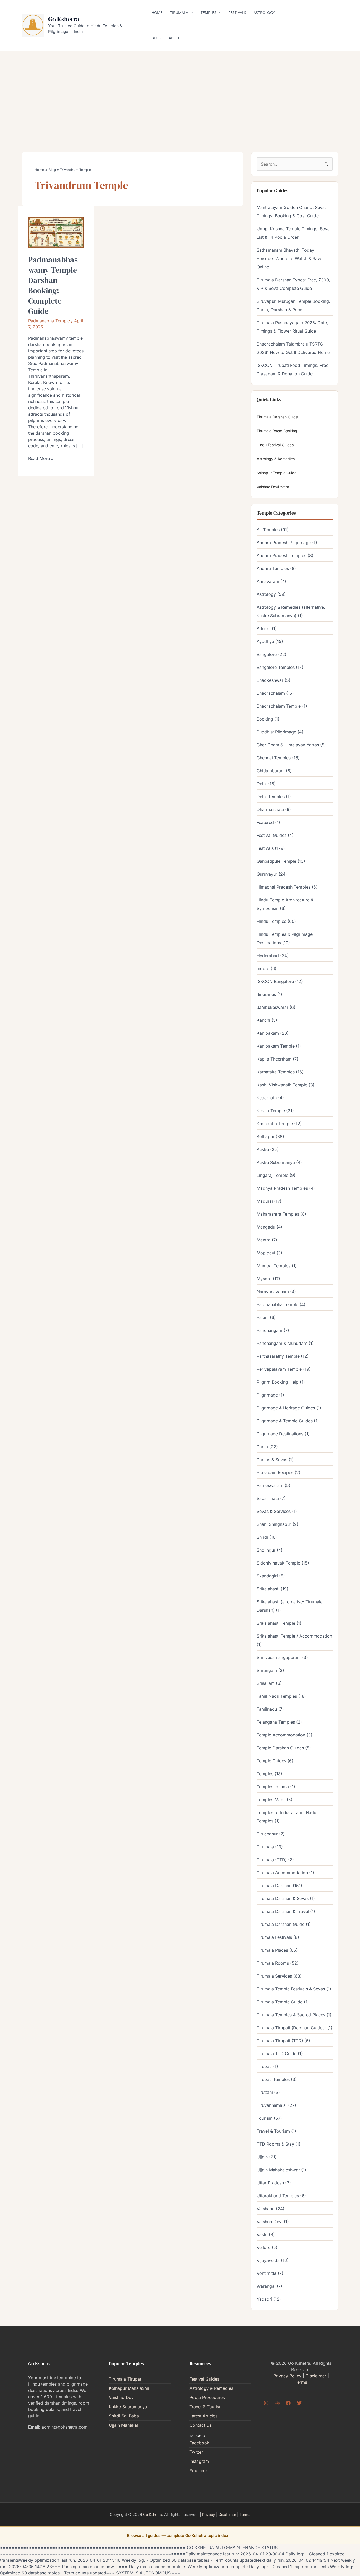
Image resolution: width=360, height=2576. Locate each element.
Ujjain (262, 2157)
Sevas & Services (274, 1511)
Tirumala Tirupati (126, 2379)
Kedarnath (267, 1098)
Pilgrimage (267, 1395)
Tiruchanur (267, 1834)
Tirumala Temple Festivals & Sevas (291, 1989)
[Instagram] (266, 2403)
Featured (265, 822)
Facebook (199, 2443)
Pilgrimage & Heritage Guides (286, 1408)
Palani (263, 1317)
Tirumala (179, 13)
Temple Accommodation (281, 1735)
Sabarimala (268, 1498)
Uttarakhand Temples (278, 2196)
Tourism (265, 2118)
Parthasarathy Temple (278, 1356)
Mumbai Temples (274, 1266)
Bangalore (267, 654)
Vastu (262, 2234)
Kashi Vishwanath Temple (282, 1085)
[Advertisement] (180, 93)
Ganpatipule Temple (276, 861)
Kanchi (263, 1020)
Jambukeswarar (273, 1007)
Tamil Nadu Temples (277, 1696)
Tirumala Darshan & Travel (283, 1911)
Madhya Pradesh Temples (282, 1188)
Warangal (266, 2286)
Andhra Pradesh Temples (281, 555)
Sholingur (266, 1550)
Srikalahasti (268, 1589)
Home (157, 13)
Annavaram (268, 581)
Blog (156, 38)
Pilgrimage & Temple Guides (285, 1421)
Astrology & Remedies (276, 459)
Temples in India (273, 1787)
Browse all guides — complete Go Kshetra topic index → (180, 2536)
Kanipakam (268, 1033)
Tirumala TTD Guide (277, 2054)
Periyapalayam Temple (279, 1369)
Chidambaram (271, 771)
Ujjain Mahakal (123, 2425)
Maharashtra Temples (278, 1214)
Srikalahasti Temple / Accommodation (294, 1636)
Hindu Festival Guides (275, 445)
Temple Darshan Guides (280, 1748)
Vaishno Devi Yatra (273, 487)
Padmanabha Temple (49, 321)
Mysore (264, 1279)
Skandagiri (267, 1576)
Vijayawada (268, 2260)
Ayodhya (265, 641)
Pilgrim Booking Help (278, 1382)
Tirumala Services (274, 1976)
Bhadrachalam (271, 693)
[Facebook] (288, 2403)
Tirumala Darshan (274, 1886)
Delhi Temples (271, 797)
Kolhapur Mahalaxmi (129, 2388)
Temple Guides (271, 1761)
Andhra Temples (273, 568)
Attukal (264, 629)
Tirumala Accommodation (282, 1873)
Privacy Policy (287, 2376)
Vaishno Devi (270, 2222)
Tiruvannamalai (272, 2105)
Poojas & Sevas (272, 1460)
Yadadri (264, 2299)
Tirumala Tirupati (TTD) (280, 2041)
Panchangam (269, 1330)
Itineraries (266, 994)
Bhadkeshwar (270, 680)
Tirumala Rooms (273, 1963)
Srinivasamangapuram (279, 1657)
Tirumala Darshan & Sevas (283, 1898)
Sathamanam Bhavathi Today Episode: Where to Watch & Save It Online (291, 258)
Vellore (264, 2247)
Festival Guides (272, 835)
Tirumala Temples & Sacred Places (291, 2015)
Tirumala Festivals (274, 1937)
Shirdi (262, 1537)
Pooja (262, 1447)
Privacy (209, 2514)
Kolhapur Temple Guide (277, 473)
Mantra (264, 1240)
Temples (208, 13)
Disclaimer (316, 2376)
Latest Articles (203, 2416)
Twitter (196, 2452)
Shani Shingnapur (274, 1524)
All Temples (268, 530)
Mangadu (266, 1227)
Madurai (265, 1201)
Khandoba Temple (275, 1124)
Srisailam (266, 1683)
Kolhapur (266, 1136)
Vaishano (266, 2209)
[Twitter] (299, 2403)
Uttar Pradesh (270, 2183)
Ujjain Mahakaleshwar (278, 2170)
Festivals (237, 13)
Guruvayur (267, 874)
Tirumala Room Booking (277, 431)
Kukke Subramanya (276, 1162)
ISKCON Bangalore (275, 981)
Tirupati (264, 2066)
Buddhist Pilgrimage (276, 732)
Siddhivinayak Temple (278, 1563)
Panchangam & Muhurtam (282, 1343)
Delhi (262, 784)
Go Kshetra (64, 19)
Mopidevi (266, 1253)
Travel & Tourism (273, 2131)
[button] (191, 13)
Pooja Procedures (207, 2397)
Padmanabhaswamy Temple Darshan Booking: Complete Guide (53, 285)
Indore (263, 968)
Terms (301, 2382)
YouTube (198, 2471)
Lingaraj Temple (273, 1175)
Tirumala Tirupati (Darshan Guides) (291, 2028)
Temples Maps (271, 1800)
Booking (265, 719)
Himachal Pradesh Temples (284, 887)
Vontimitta (267, 2273)
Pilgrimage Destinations (280, 1434)
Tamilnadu (267, 1709)
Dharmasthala (270, 809)
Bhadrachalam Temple (279, 706)
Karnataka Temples (276, 1072)
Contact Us (201, 2425)
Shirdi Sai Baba (124, 2416)
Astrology (264, 13)
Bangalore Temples (276, 667)
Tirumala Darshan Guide (277, 417)
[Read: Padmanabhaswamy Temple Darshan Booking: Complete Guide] (56, 232)
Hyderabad (268, 956)
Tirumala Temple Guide (280, 2002)
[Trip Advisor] (277, 2403)
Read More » (41, 458)
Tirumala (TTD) (272, 1860)
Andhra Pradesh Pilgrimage (284, 543)
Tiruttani (265, 2092)
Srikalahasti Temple (276, 1623)
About (175, 38)
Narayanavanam (273, 1292)
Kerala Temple (271, 1111)
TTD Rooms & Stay (275, 2144)
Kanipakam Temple (276, 1046)
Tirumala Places (272, 1950)
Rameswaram (270, 1485)
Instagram (199, 2461)
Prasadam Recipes (275, 1472)
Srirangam (267, 1670)
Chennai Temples (274, 758)
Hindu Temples (271, 921)
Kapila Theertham (274, 1059)
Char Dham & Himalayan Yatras (288, 745)
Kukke (263, 1149)
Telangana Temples (276, 1722)
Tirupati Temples (273, 2079)
